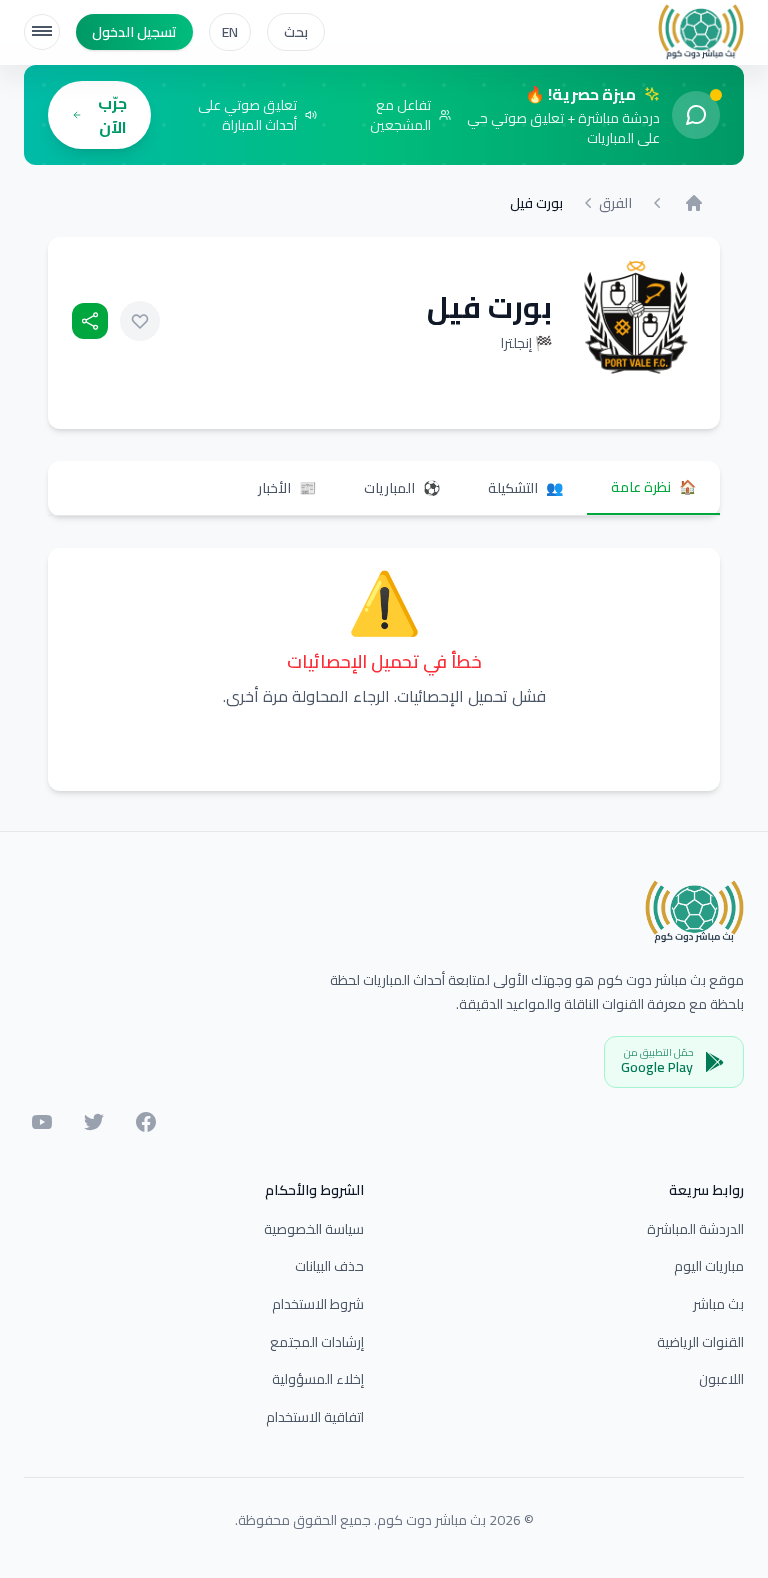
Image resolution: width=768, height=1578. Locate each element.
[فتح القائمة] (42, 32)
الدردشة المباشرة (695, 1229)
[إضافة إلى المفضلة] (140, 321)
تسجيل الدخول (134, 32)
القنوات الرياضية (700, 1342)
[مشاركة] (90, 321)
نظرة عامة (653, 487)
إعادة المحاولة (384, 746)
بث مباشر (718, 1304)
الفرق (615, 203)
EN (230, 32)
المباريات (402, 488)
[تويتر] (94, 1122)
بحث (296, 32)
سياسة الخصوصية (314, 1229)
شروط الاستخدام (318, 1304)
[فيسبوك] (146, 1122)
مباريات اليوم (709, 1266)
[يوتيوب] (42, 1122)
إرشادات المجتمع (317, 1342)
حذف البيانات (329, 1266)
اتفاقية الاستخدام (315, 1417)
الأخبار (287, 488)
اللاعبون (721, 1379)
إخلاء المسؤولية (318, 1379)
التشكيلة (525, 488)
